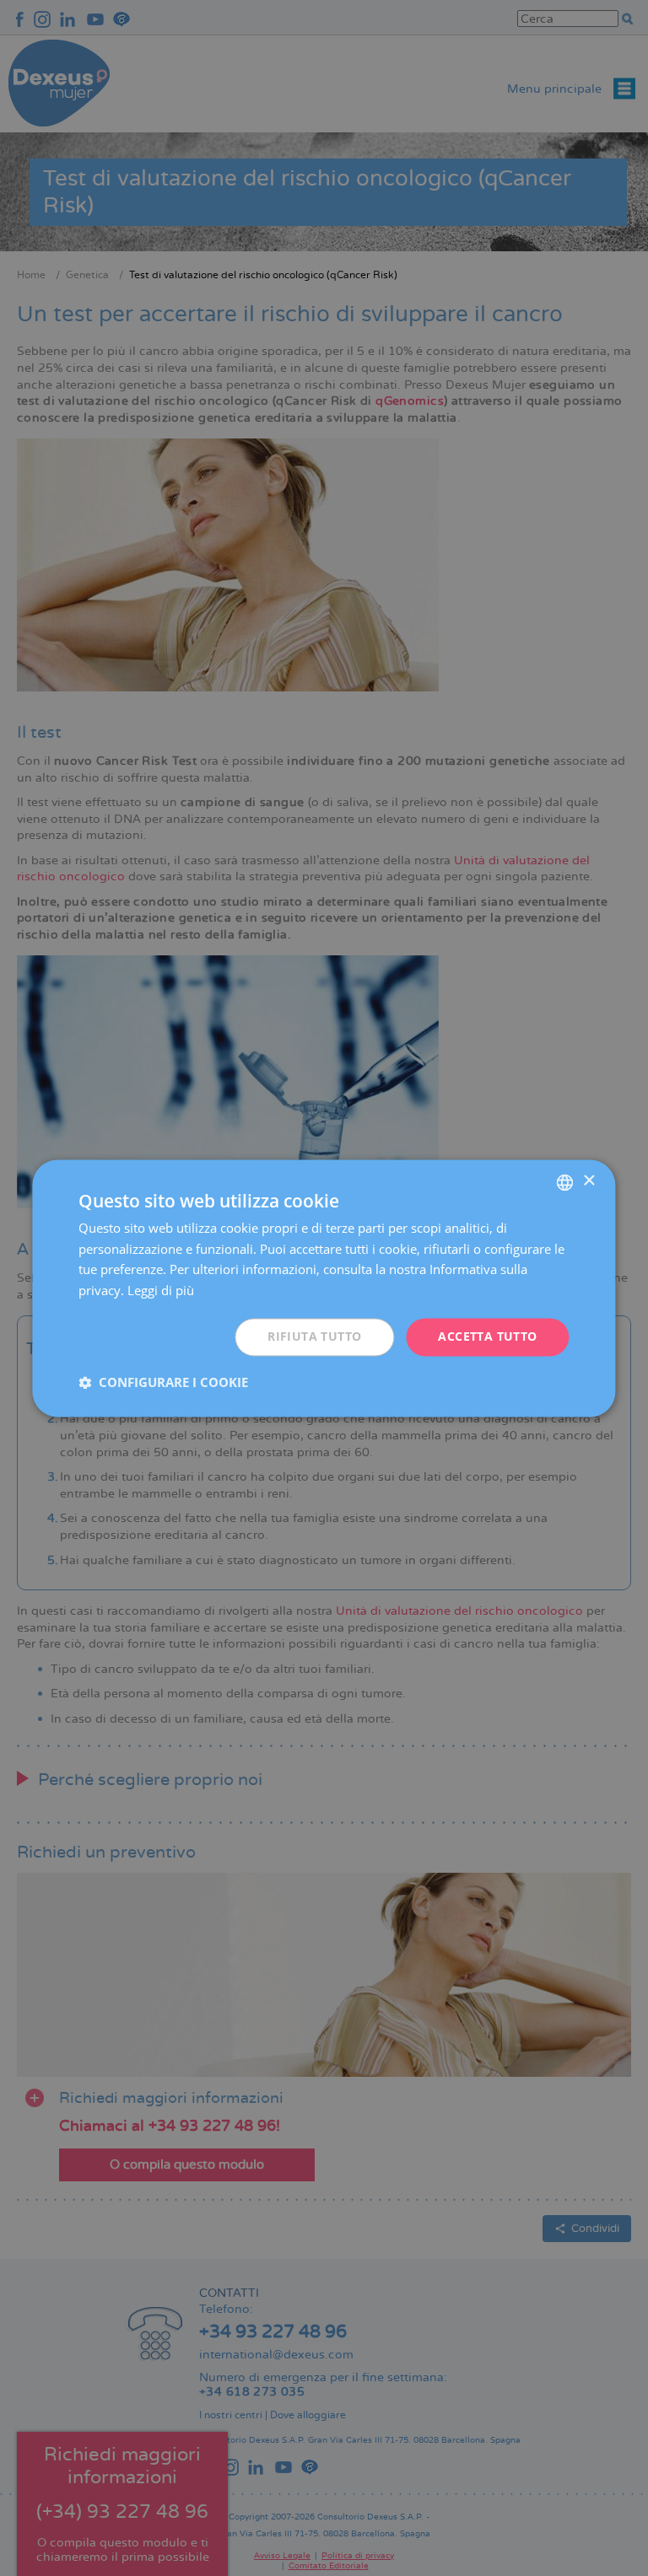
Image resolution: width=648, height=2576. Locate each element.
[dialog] (324, 1288)
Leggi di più (161, 1291)
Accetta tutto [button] (487, 1336)
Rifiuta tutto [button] (314, 1336)
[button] (163, 1382)
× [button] (589, 1181)
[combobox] (565, 1182)
